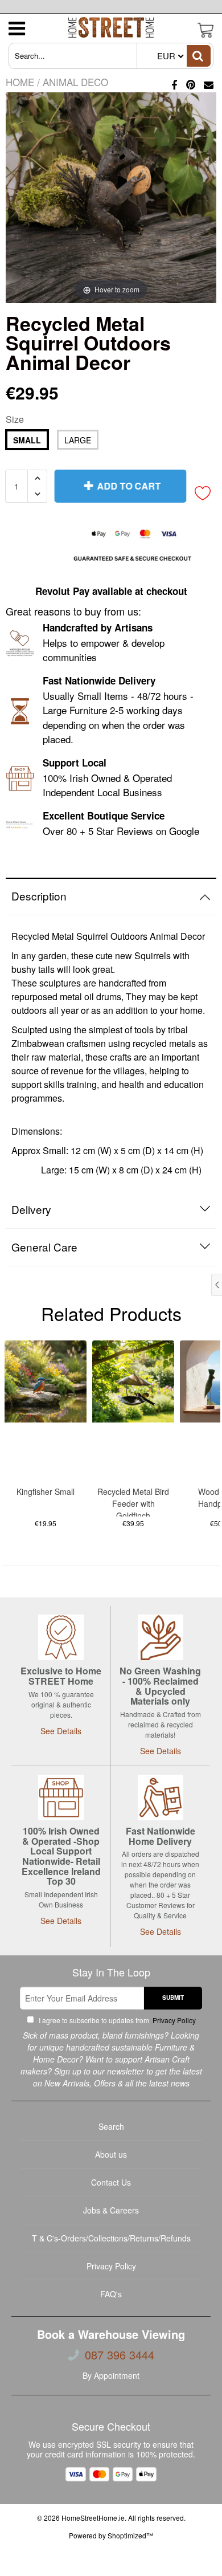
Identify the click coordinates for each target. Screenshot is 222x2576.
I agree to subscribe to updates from (116, 2020)
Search (111, 2126)
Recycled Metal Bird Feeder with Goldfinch (133, 1501)
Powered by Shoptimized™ (111, 2535)
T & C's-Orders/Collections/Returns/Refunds (111, 2238)
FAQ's (111, 2294)
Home (20, 82)
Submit (173, 1998)
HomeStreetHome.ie (93, 2518)
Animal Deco (75, 82)
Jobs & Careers (111, 2210)
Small (27, 440)
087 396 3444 (120, 2355)
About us (111, 2154)
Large (78, 440)
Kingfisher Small (46, 1491)
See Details (61, 1731)
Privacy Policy (173, 2020)
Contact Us (111, 2182)
